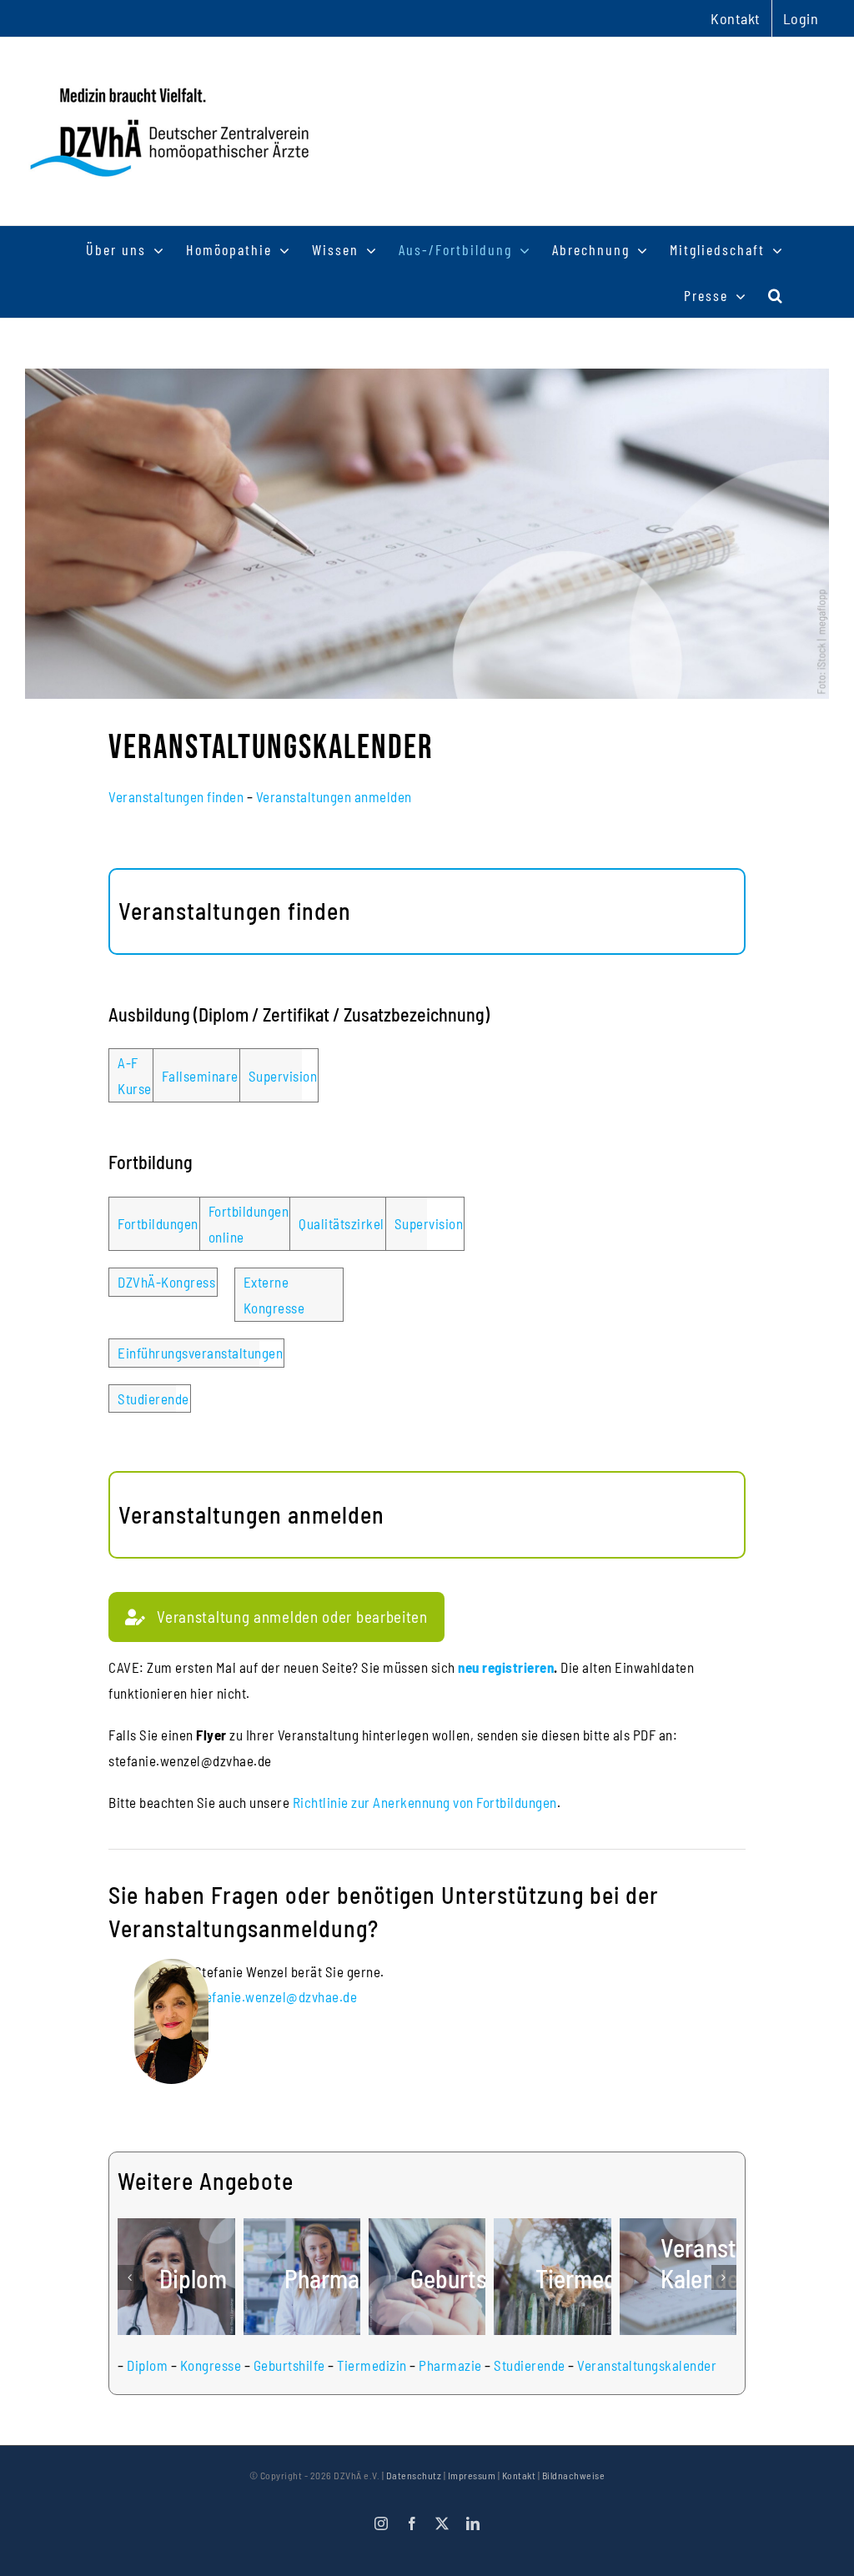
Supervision (283, 1076)
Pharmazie (450, 2365)
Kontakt (519, 2475)
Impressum (472, 2475)
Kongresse (211, 2365)
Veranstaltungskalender (647, 2365)
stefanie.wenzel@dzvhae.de (276, 1996)
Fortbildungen (158, 1223)
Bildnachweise (574, 2475)
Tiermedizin (372, 2365)
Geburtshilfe (289, 2365)
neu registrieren (506, 1667)
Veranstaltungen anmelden (334, 796)
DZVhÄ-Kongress (166, 1282)
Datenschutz (414, 2475)
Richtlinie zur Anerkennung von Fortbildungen (425, 1802)
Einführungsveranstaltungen (200, 1353)
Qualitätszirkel (342, 1223)
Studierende (153, 1398)
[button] (776, 295)
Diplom (147, 2365)
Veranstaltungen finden (176, 796)
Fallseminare (200, 1076)
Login (801, 18)
